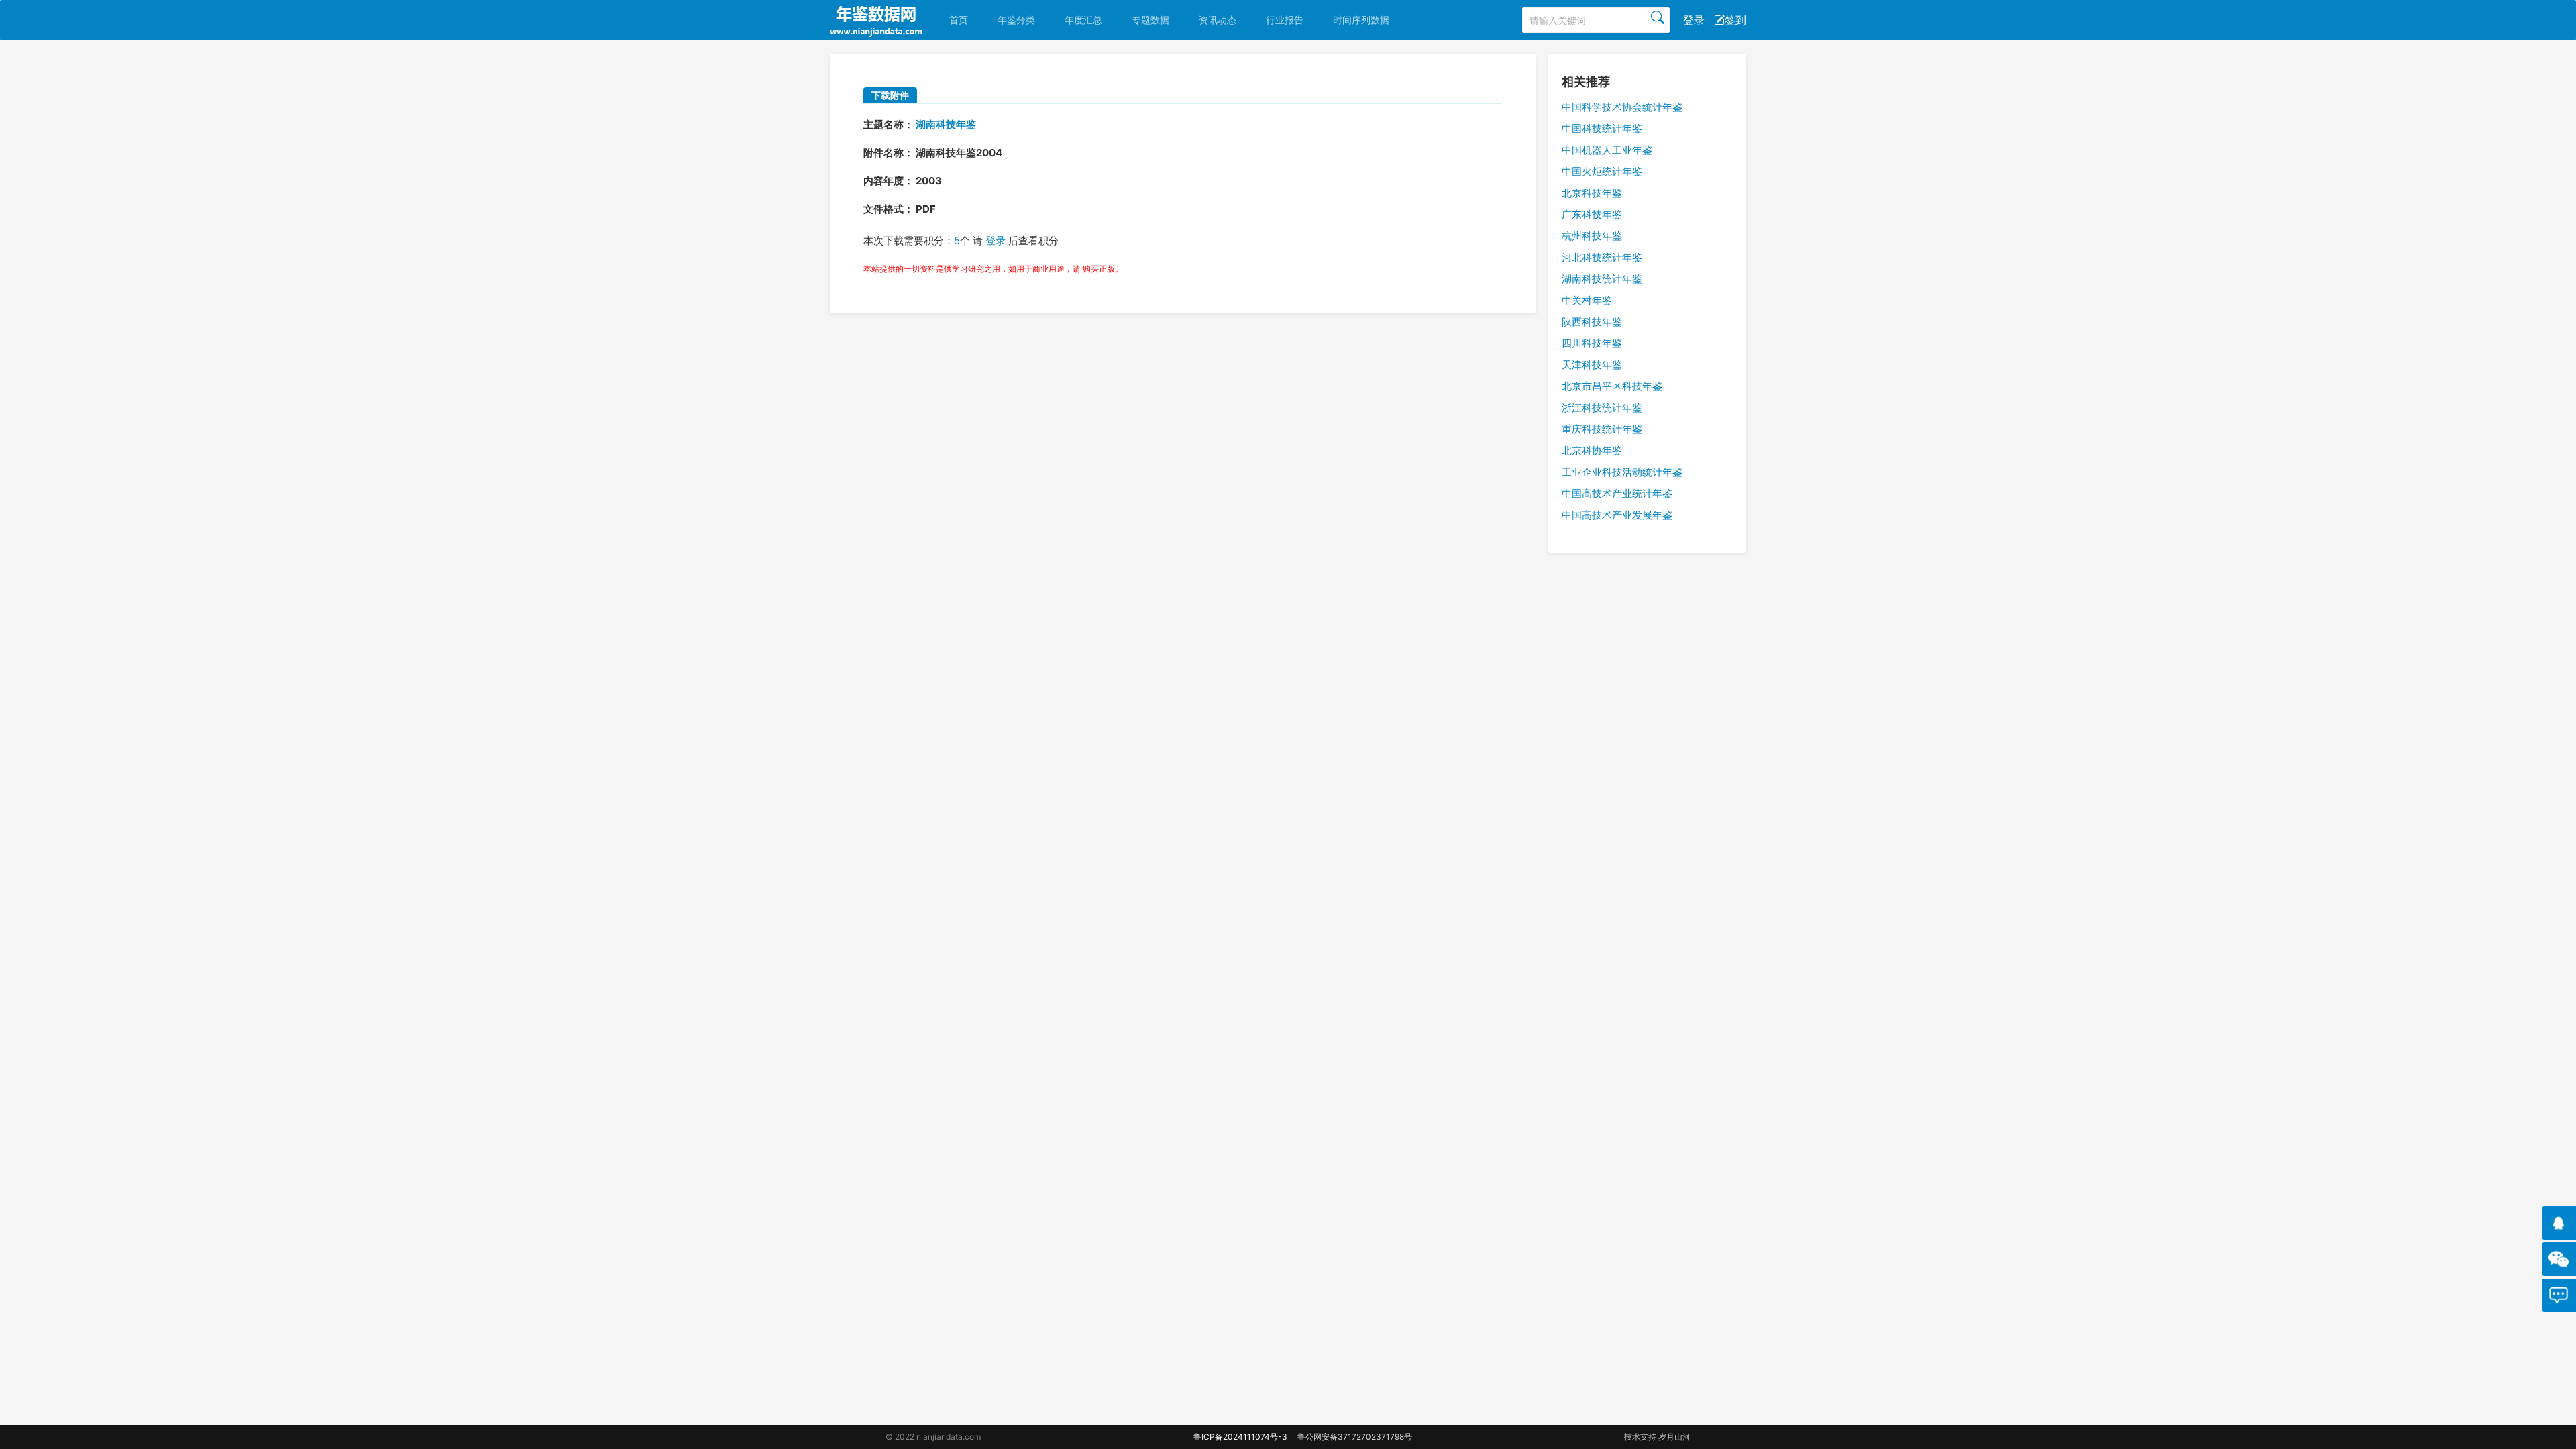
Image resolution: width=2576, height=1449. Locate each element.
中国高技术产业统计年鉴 (1617, 493)
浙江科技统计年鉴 (1602, 408)
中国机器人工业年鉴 (1607, 150)
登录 (1694, 20)
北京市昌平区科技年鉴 (1612, 386)
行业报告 (1285, 20)
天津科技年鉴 (1592, 365)
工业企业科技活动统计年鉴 (1622, 472)
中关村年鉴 (1587, 300)
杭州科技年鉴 (1592, 236)
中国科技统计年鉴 (1602, 128)
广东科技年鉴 (1592, 214)
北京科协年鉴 (1592, 450)
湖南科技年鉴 (946, 124)
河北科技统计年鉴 (1602, 257)
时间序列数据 (1361, 20)
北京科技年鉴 (1592, 193)
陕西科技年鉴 (1592, 322)
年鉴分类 (1016, 20)
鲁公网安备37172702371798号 (1355, 1437)
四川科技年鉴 (1592, 343)
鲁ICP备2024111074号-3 (1240, 1437)
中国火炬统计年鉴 (1602, 171)
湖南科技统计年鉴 (1602, 279)
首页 (959, 20)
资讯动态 (1218, 20)
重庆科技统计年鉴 (1602, 429)
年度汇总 (1083, 20)
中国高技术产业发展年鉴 (1617, 515)
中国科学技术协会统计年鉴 (1622, 107)
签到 (1735, 20)
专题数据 (1150, 20)
